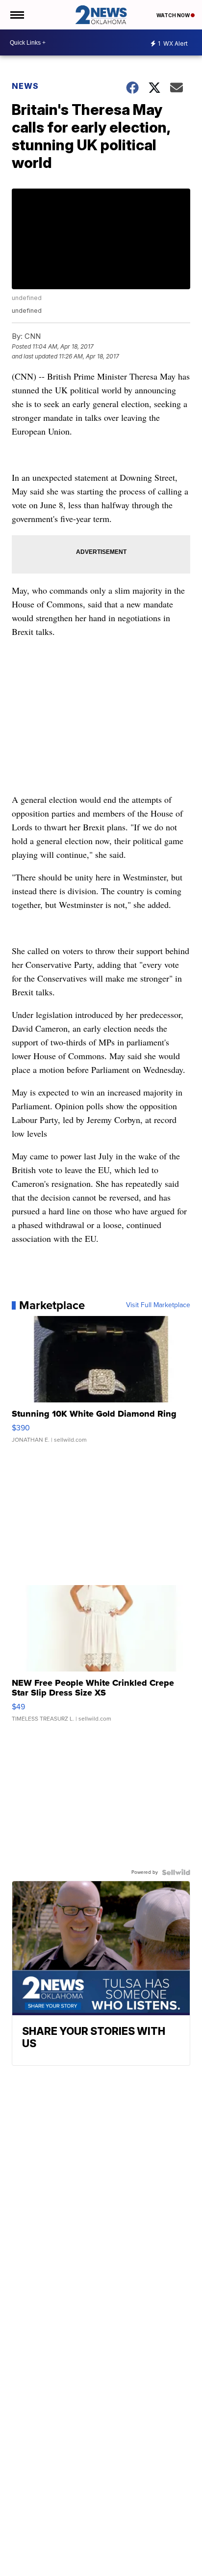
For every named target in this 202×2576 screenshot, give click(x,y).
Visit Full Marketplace (158, 1305)
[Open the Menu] (16, 15)
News (25, 86)
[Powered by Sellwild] (176, 1872)
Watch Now (174, 15)
